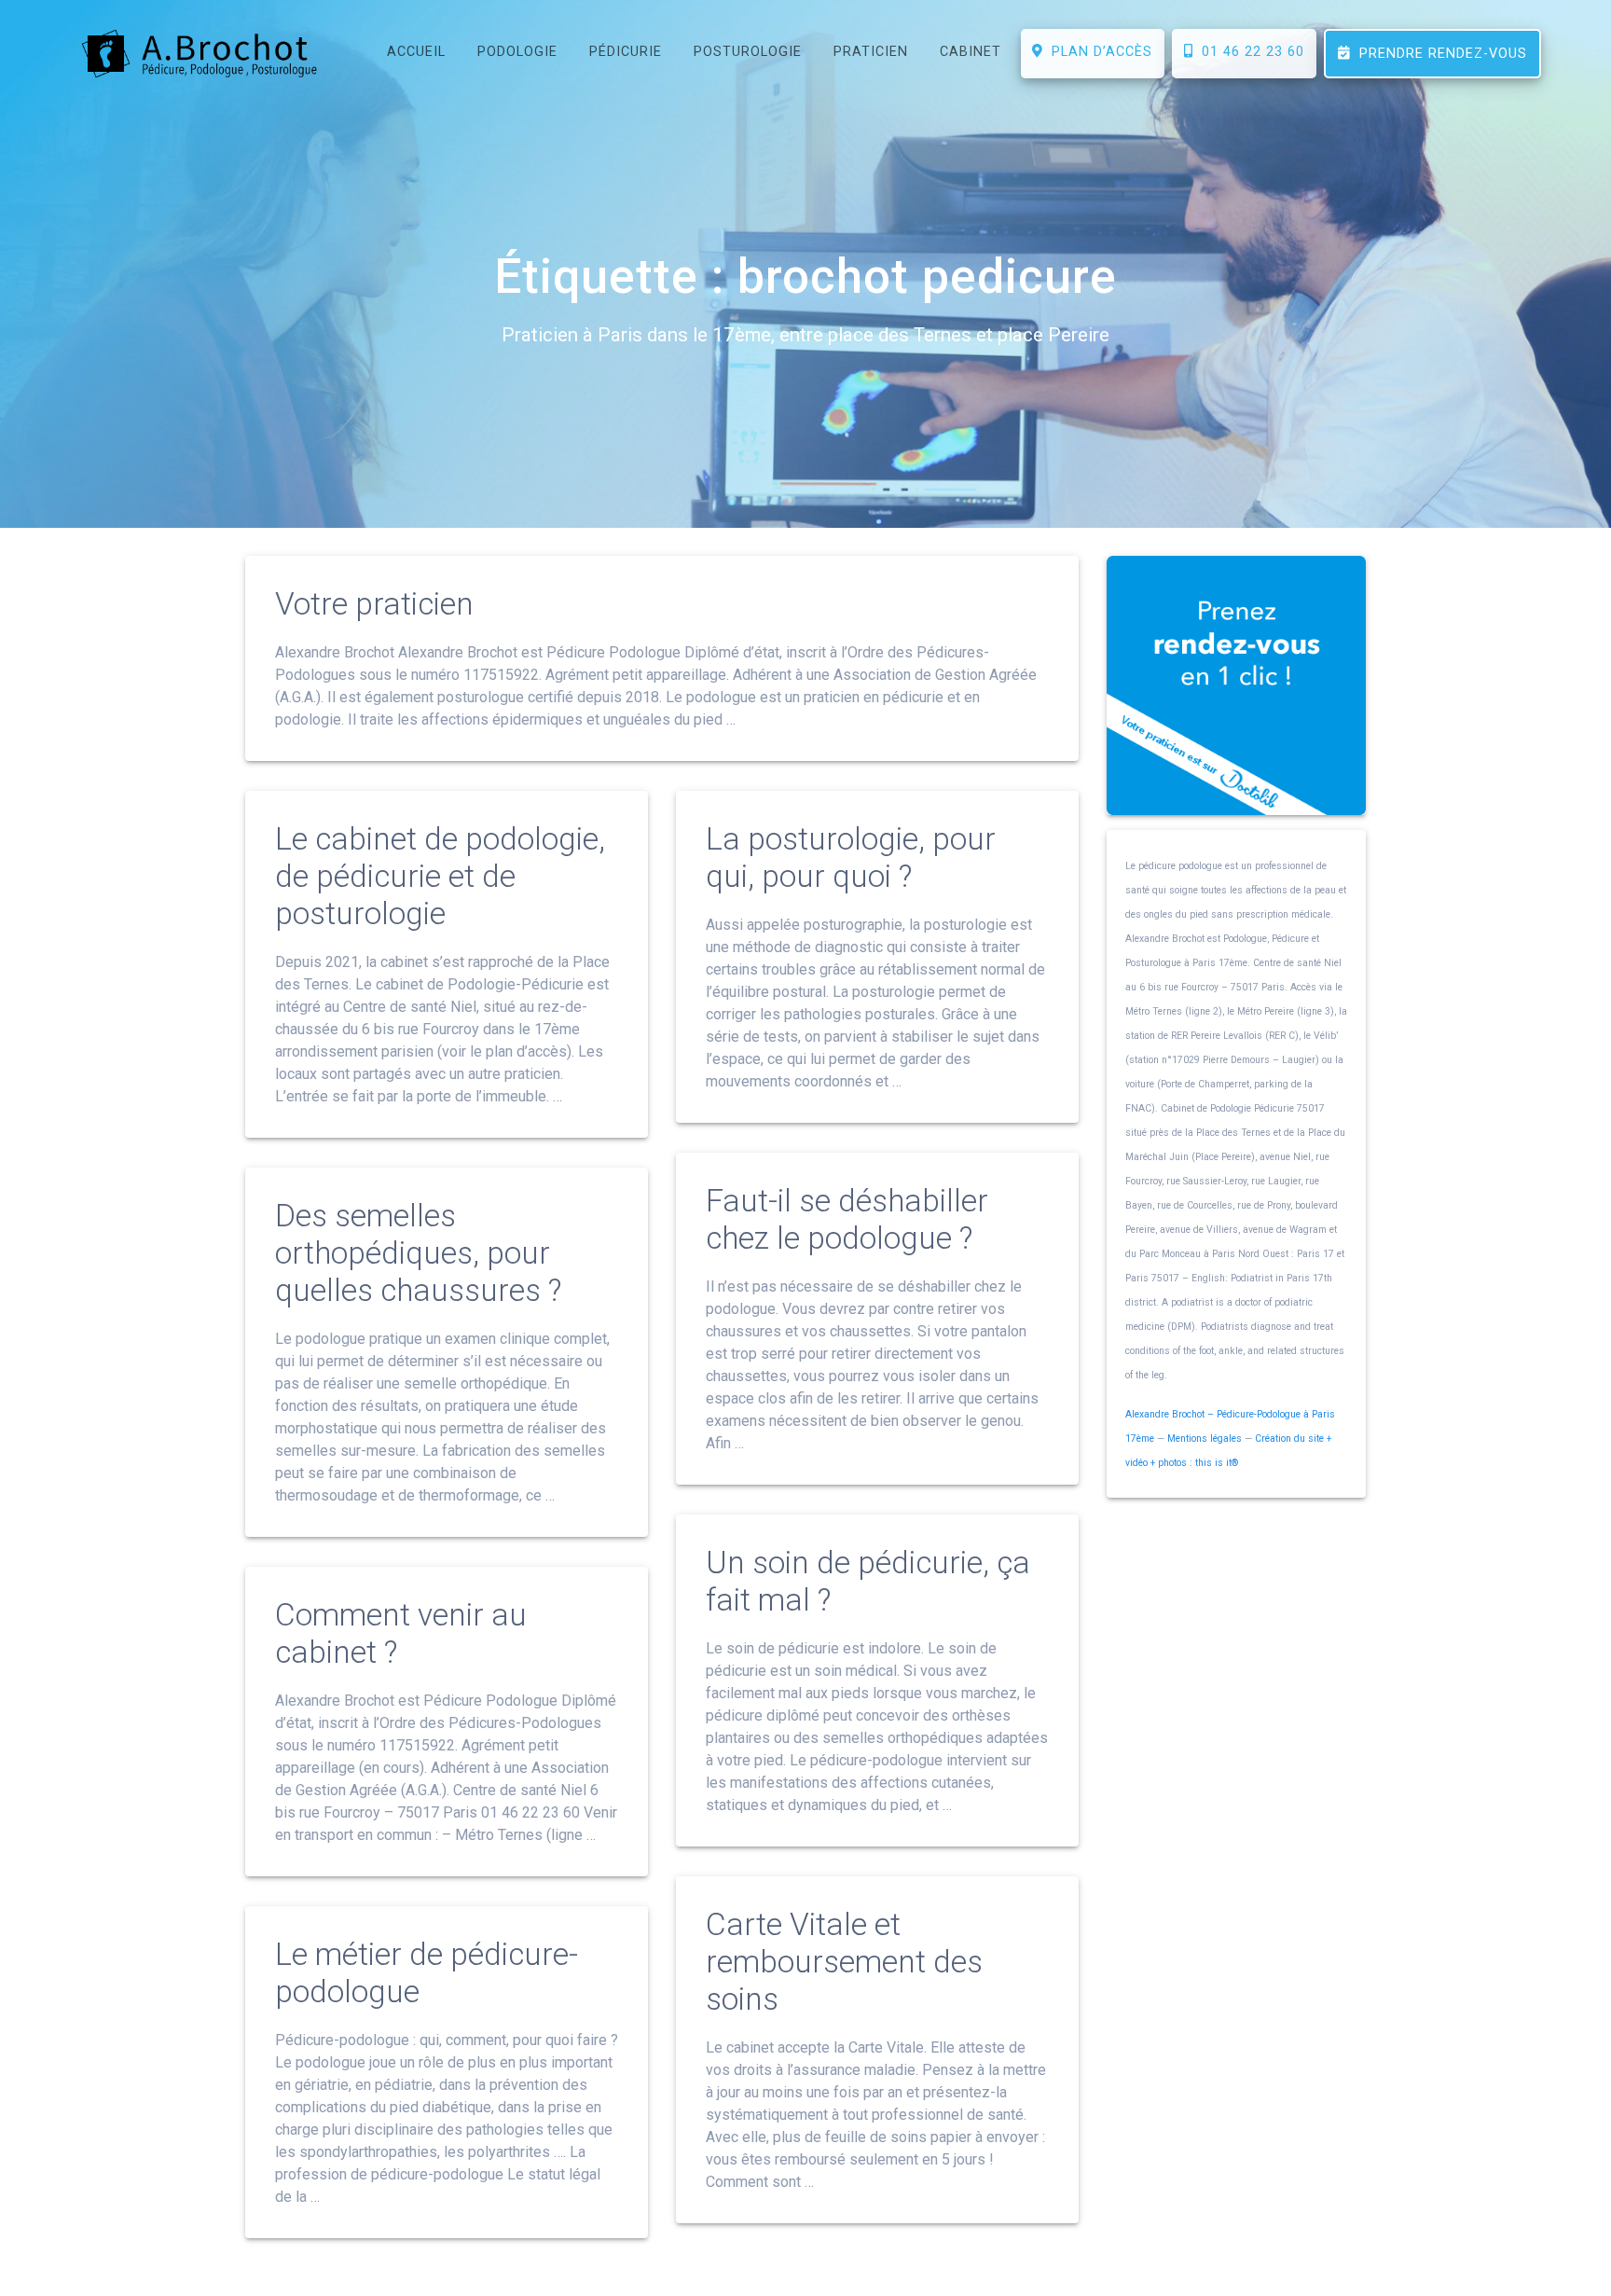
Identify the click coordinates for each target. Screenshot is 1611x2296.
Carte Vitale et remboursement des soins (844, 1962)
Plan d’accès (1097, 52)
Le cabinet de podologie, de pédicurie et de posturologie (440, 876)
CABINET (971, 52)
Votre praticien (374, 604)
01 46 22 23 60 (1248, 52)
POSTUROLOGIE (748, 52)
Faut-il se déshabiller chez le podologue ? (847, 1219)
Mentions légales (1205, 1438)
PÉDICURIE (626, 52)
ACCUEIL (416, 52)
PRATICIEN (871, 52)
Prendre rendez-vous (1439, 54)
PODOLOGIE (517, 52)
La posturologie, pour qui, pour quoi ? (851, 858)
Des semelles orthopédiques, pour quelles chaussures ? (418, 1253)
